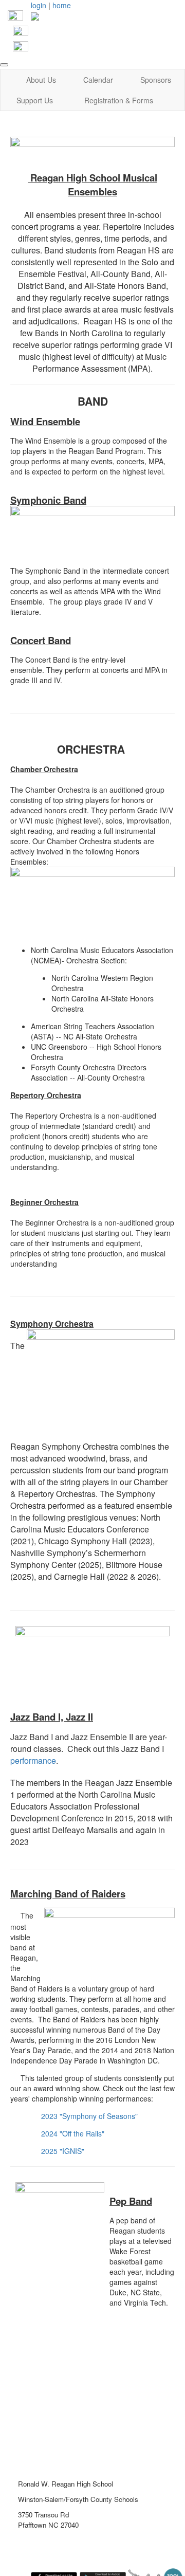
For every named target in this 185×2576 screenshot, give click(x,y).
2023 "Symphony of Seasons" (89, 2116)
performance (33, 1760)
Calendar (98, 80)
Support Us (35, 100)
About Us (41, 80)
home (62, 5)
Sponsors (156, 80)
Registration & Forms (119, 100)
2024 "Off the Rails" (73, 2133)
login (39, 5)
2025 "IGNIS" (63, 2151)
